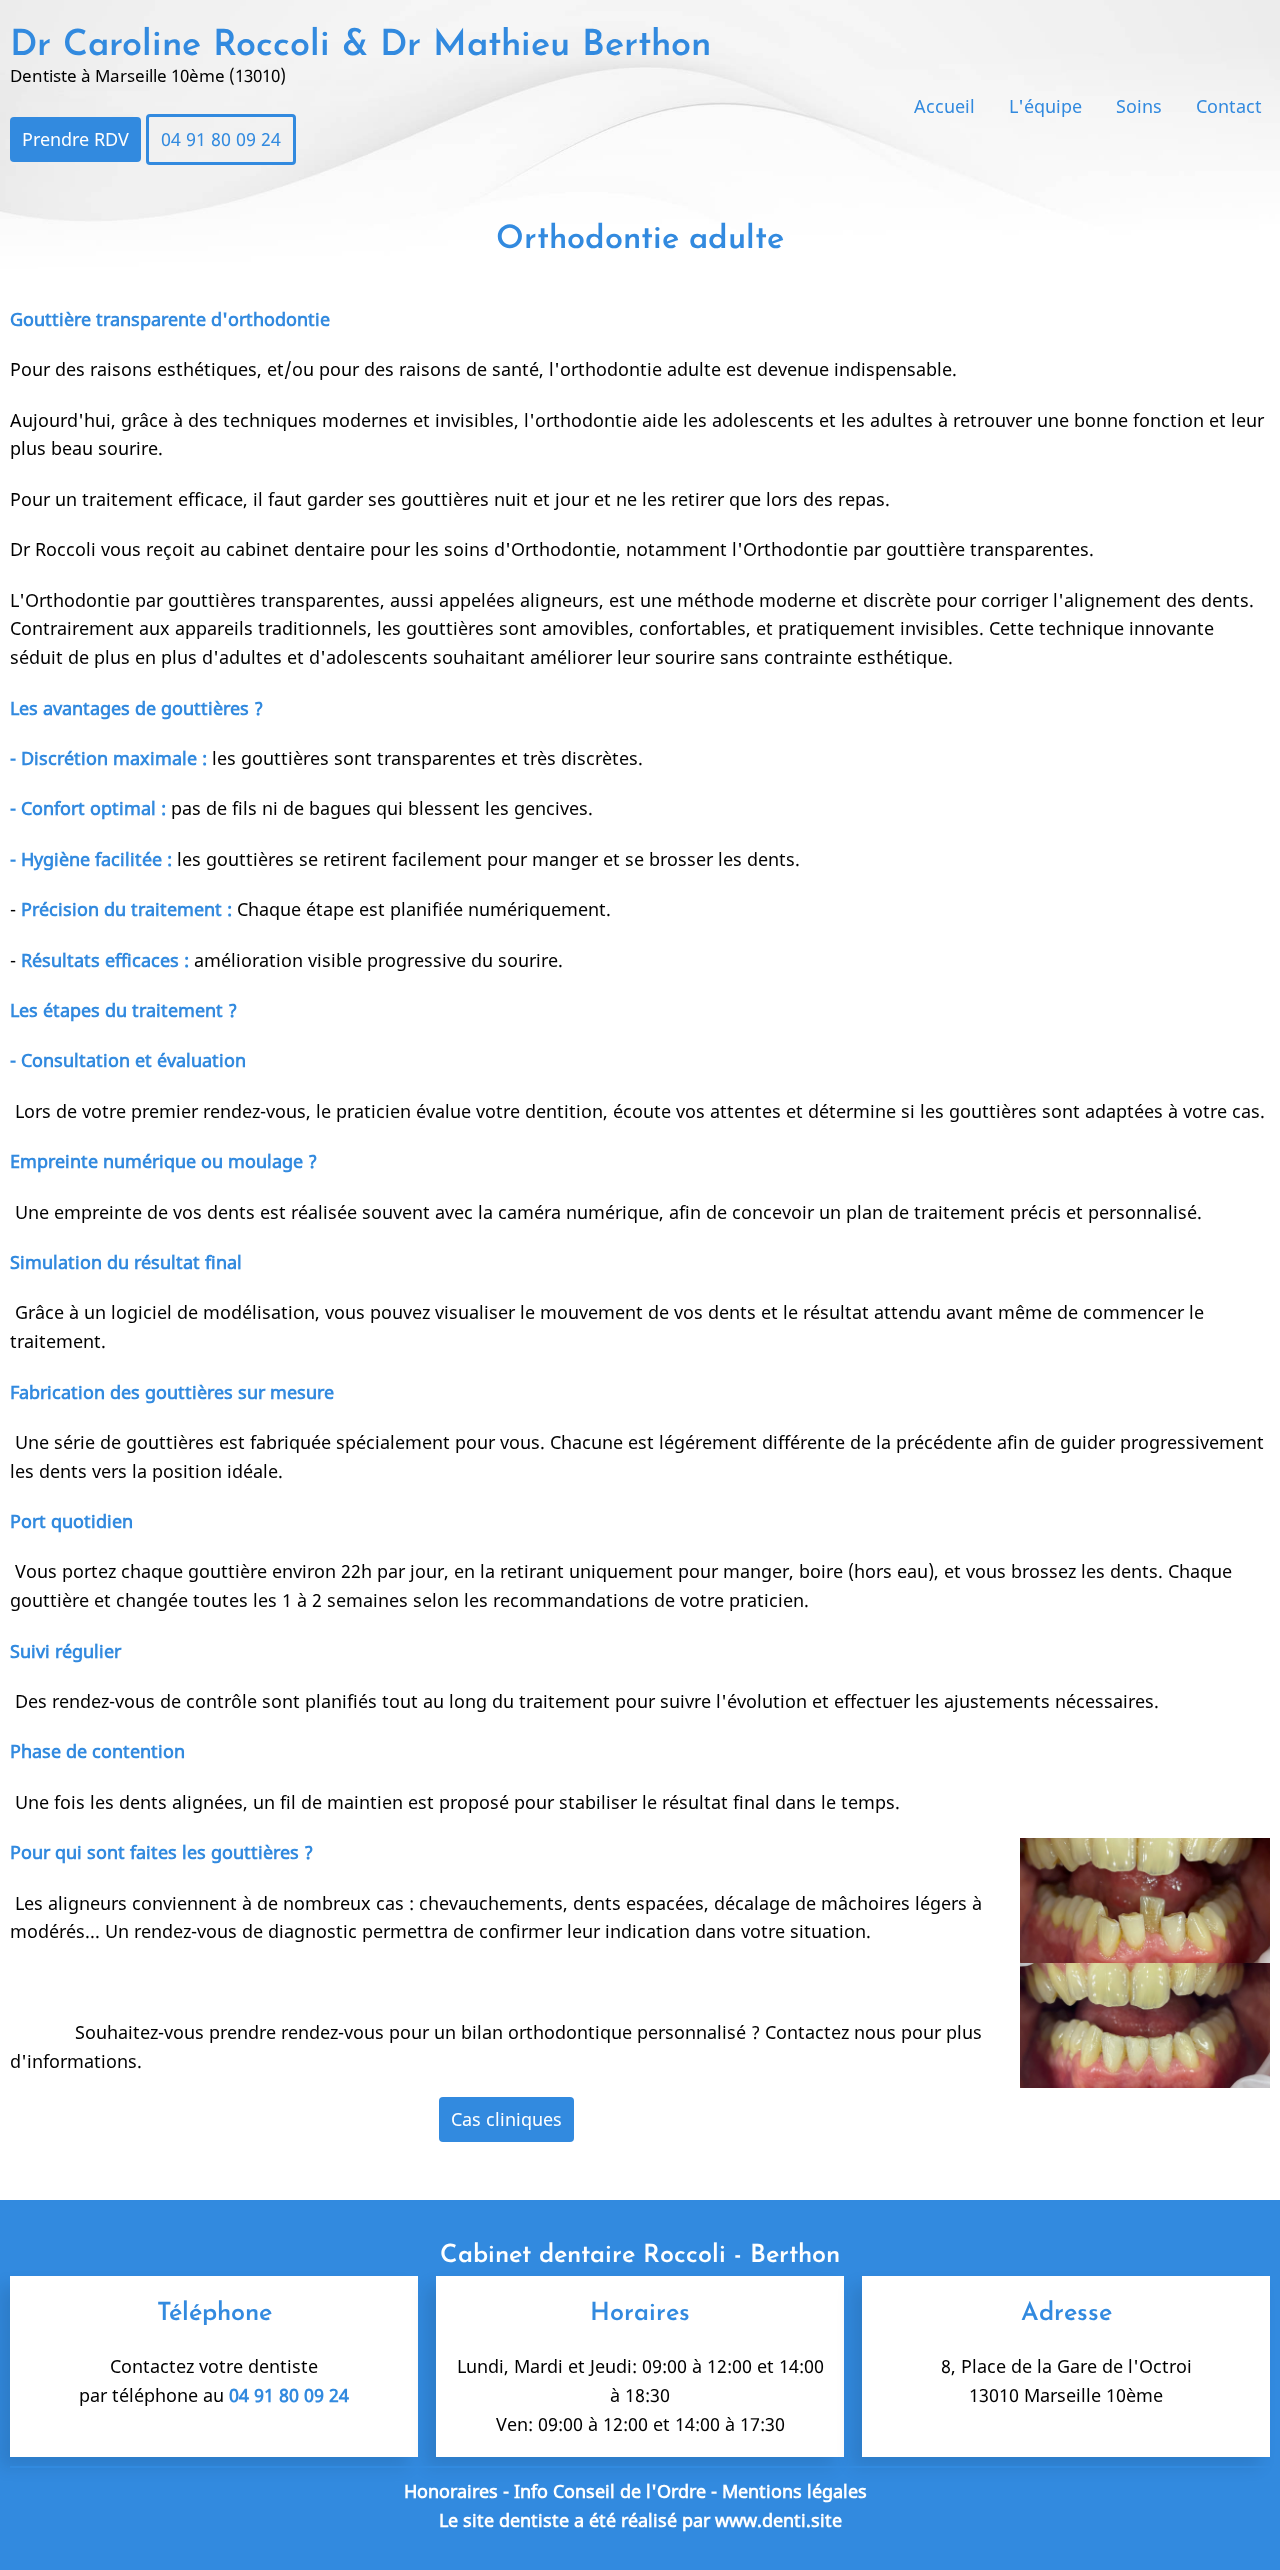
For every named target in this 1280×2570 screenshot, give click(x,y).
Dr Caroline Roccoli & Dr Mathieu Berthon (360, 46)
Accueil (944, 106)
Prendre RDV (75, 139)
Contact (1229, 106)
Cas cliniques (506, 2119)
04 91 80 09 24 (221, 139)
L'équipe (1045, 106)
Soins (1139, 106)
